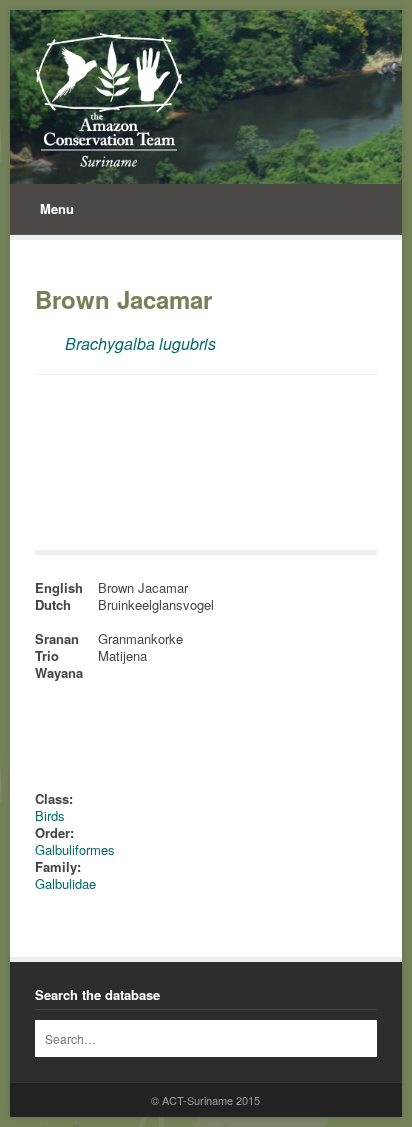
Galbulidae (65, 883)
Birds (50, 815)
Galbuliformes (75, 849)
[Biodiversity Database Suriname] (108, 100)
